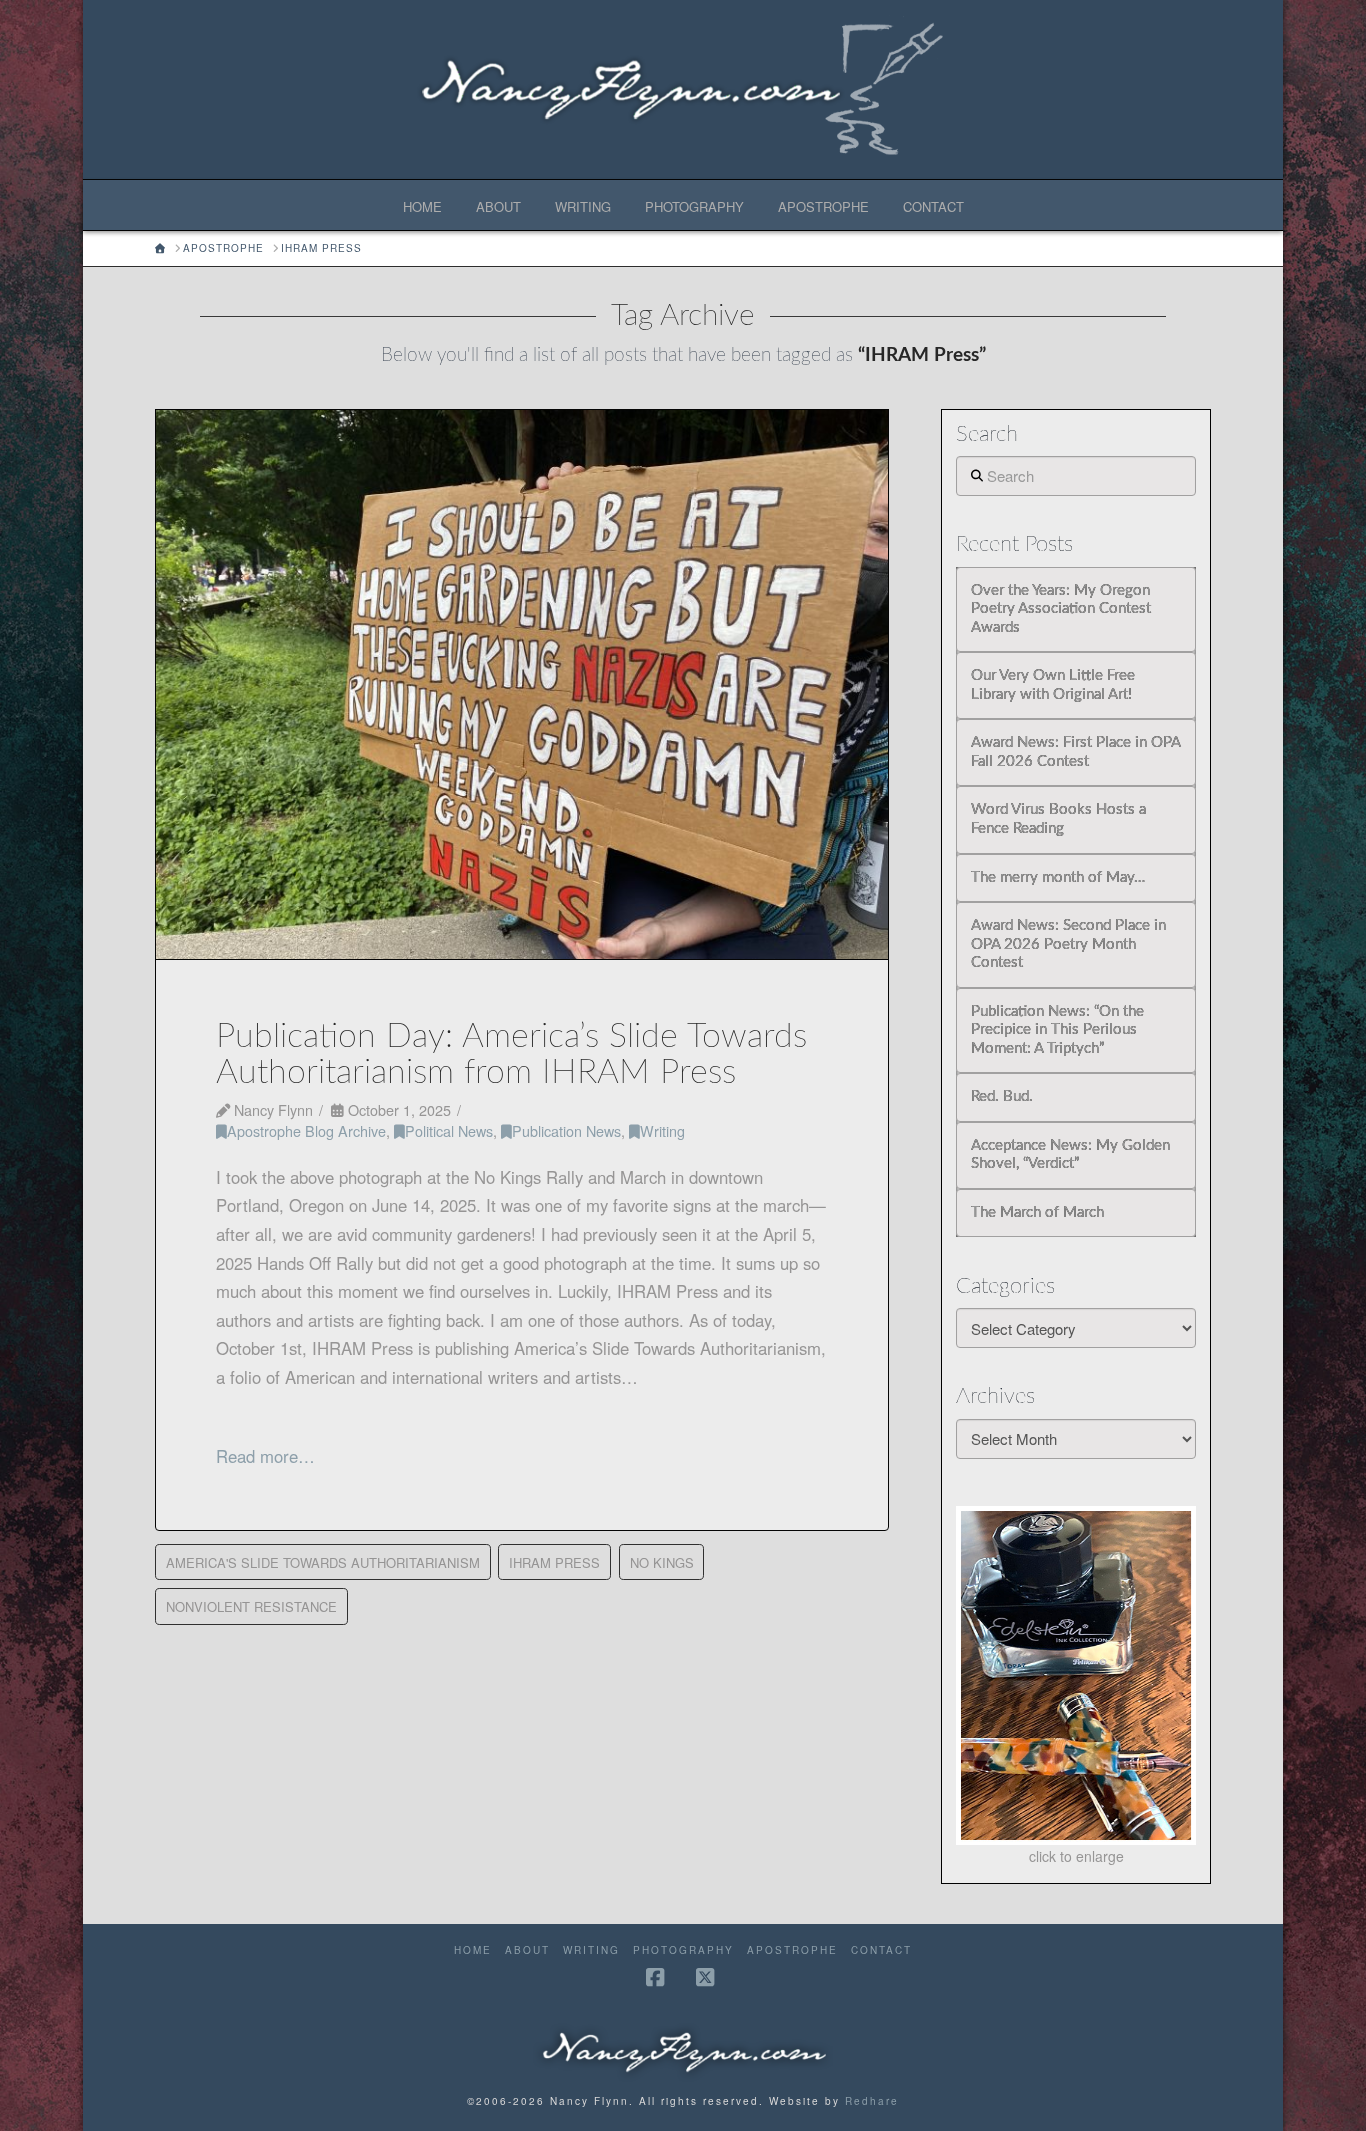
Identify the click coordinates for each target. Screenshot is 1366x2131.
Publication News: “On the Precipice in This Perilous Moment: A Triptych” (1057, 1030)
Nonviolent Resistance (251, 1606)
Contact (881, 1950)
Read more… (265, 1456)
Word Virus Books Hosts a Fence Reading (1058, 819)
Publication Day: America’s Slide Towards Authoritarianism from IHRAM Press (511, 1054)
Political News (449, 1130)
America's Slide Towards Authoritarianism (323, 1562)
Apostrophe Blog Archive (306, 1130)
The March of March (1037, 1212)
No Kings (662, 1562)
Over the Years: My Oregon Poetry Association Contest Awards (1061, 609)
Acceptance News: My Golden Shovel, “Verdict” (1070, 1155)
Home (473, 1950)
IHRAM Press (554, 1562)
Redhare (872, 2101)
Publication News (566, 1130)
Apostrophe (792, 1950)
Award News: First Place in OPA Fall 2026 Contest (1075, 752)
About (527, 1950)
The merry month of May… (1058, 877)
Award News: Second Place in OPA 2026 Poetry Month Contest (1068, 944)
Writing (662, 1130)
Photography (683, 1950)
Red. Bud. (1002, 1096)
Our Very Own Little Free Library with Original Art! (1053, 685)
